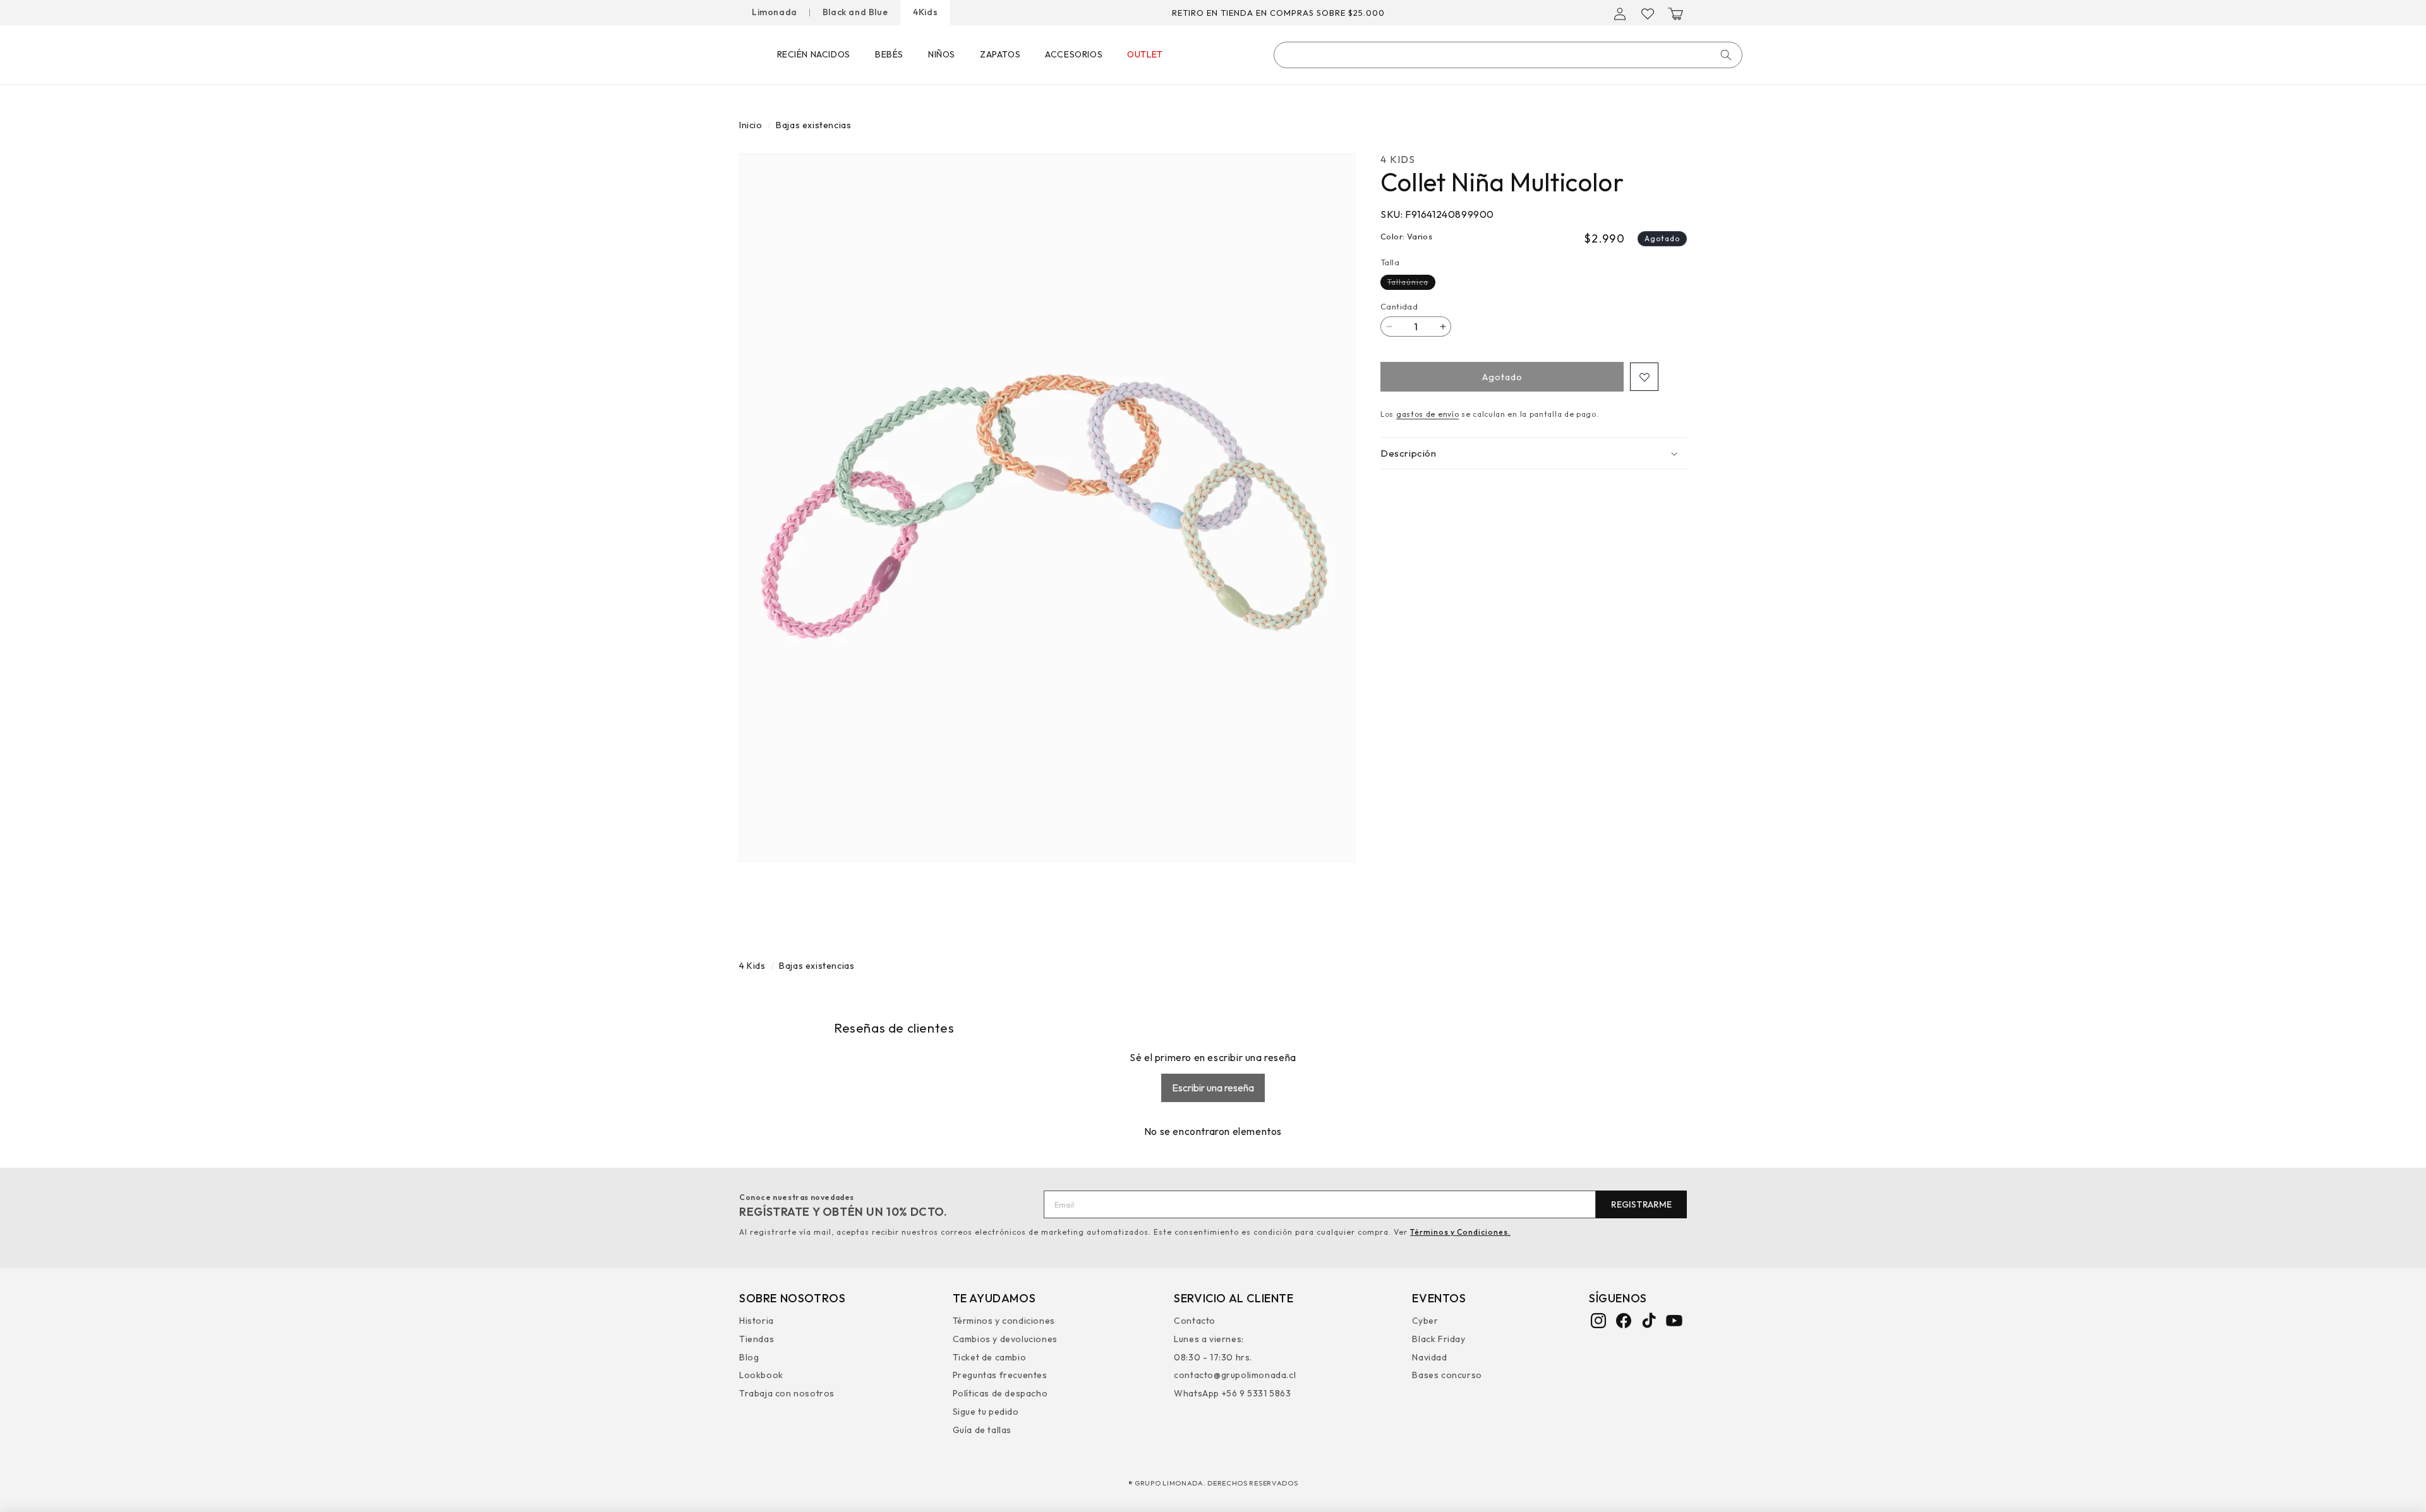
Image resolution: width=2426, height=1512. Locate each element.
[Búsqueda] (1726, 55)
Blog (749, 1357)
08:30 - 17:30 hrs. (1213, 1357)
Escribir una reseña (1213, 1088)
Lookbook (761, 1376)
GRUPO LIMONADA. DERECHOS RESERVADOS (1216, 1483)
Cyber (1425, 1322)
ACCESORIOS (1074, 54)
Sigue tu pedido (986, 1412)
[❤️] (1644, 377)
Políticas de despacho (1000, 1393)
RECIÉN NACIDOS (814, 54)
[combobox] (1508, 55)
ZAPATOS (1000, 54)
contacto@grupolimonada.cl (1235, 1376)
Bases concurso (1447, 1376)
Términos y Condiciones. (1460, 1232)
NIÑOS (942, 54)
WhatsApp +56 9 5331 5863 (1232, 1393)
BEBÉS (889, 54)
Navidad (1429, 1357)
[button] (1675, 14)
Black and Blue (855, 12)
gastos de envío (1428, 414)
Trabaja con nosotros (787, 1393)
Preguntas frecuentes (1000, 1376)
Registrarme (1641, 1204)
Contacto (1195, 1322)
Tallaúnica (1411, 283)
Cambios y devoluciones (1005, 1339)
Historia (757, 1322)
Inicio (751, 125)
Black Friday (1439, 1339)
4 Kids (752, 966)
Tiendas (757, 1339)
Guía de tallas (982, 1430)
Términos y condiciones (1004, 1322)
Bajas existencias (813, 125)
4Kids (925, 12)
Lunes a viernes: (1209, 1339)
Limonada (775, 12)
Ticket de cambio (990, 1357)
